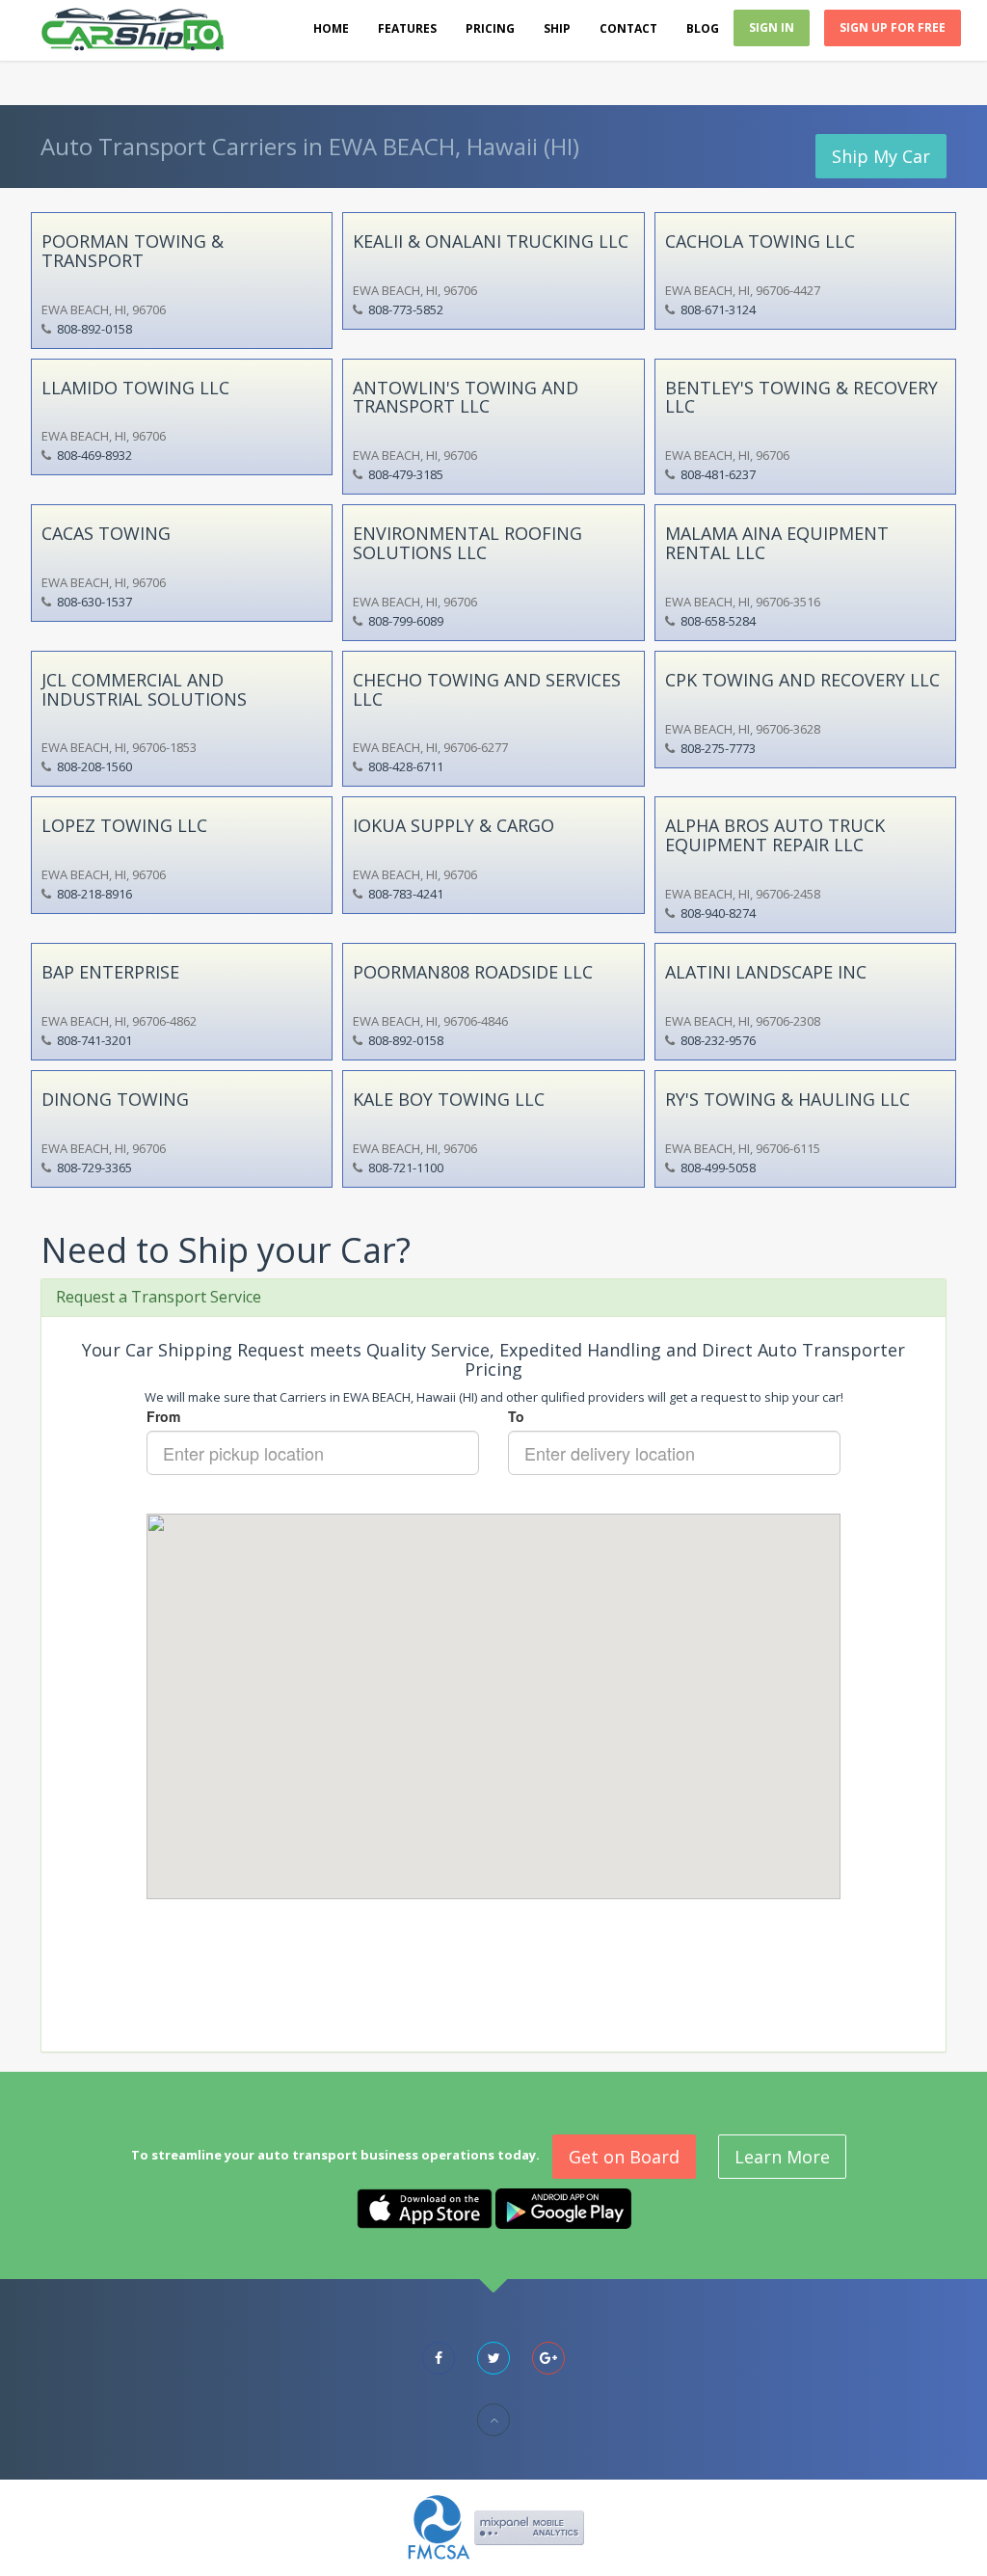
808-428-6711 (406, 766)
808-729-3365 (94, 1167)
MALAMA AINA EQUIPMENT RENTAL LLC (777, 543)
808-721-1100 (406, 1167)
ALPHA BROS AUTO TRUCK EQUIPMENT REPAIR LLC (775, 835)
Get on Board (624, 2157)
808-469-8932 (94, 455)
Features (407, 28)
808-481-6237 (718, 474)
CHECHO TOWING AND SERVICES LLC (487, 689)
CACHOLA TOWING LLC (760, 241)
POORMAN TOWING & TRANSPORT (133, 251)
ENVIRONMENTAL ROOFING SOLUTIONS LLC (467, 543)
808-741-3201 (94, 1040)
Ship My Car (881, 156)
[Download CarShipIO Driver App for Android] (563, 2208)
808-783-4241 (406, 894)
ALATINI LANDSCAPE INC (766, 972)
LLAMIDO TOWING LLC (135, 388)
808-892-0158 (94, 329)
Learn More (782, 2157)
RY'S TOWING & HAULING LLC (787, 1099)
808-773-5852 (406, 309)
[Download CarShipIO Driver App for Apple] (425, 2208)
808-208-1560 (94, 766)
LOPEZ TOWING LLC (124, 825)
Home (331, 28)
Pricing (490, 28)
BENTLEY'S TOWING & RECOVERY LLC (801, 397)
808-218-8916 (94, 894)
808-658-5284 (718, 621)
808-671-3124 (718, 309)
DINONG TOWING (115, 1099)
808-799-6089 (406, 621)
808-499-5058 (718, 1167)
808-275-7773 (718, 748)
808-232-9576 (718, 1040)
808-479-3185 (406, 474)
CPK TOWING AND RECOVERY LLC (802, 680)
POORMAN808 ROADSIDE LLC (473, 972)
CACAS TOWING (106, 533)
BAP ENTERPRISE (110, 972)
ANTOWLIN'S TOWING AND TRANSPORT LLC (466, 397)
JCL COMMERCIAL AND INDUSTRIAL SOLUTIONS (144, 689)
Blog (703, 28)
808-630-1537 (94, 602)
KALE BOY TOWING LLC (449, 1099)
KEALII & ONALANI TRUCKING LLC (491, 241)
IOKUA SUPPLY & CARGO (453, 825)
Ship (557, 28)
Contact (628, 28)
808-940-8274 (718, 913)
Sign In (772, 27)
